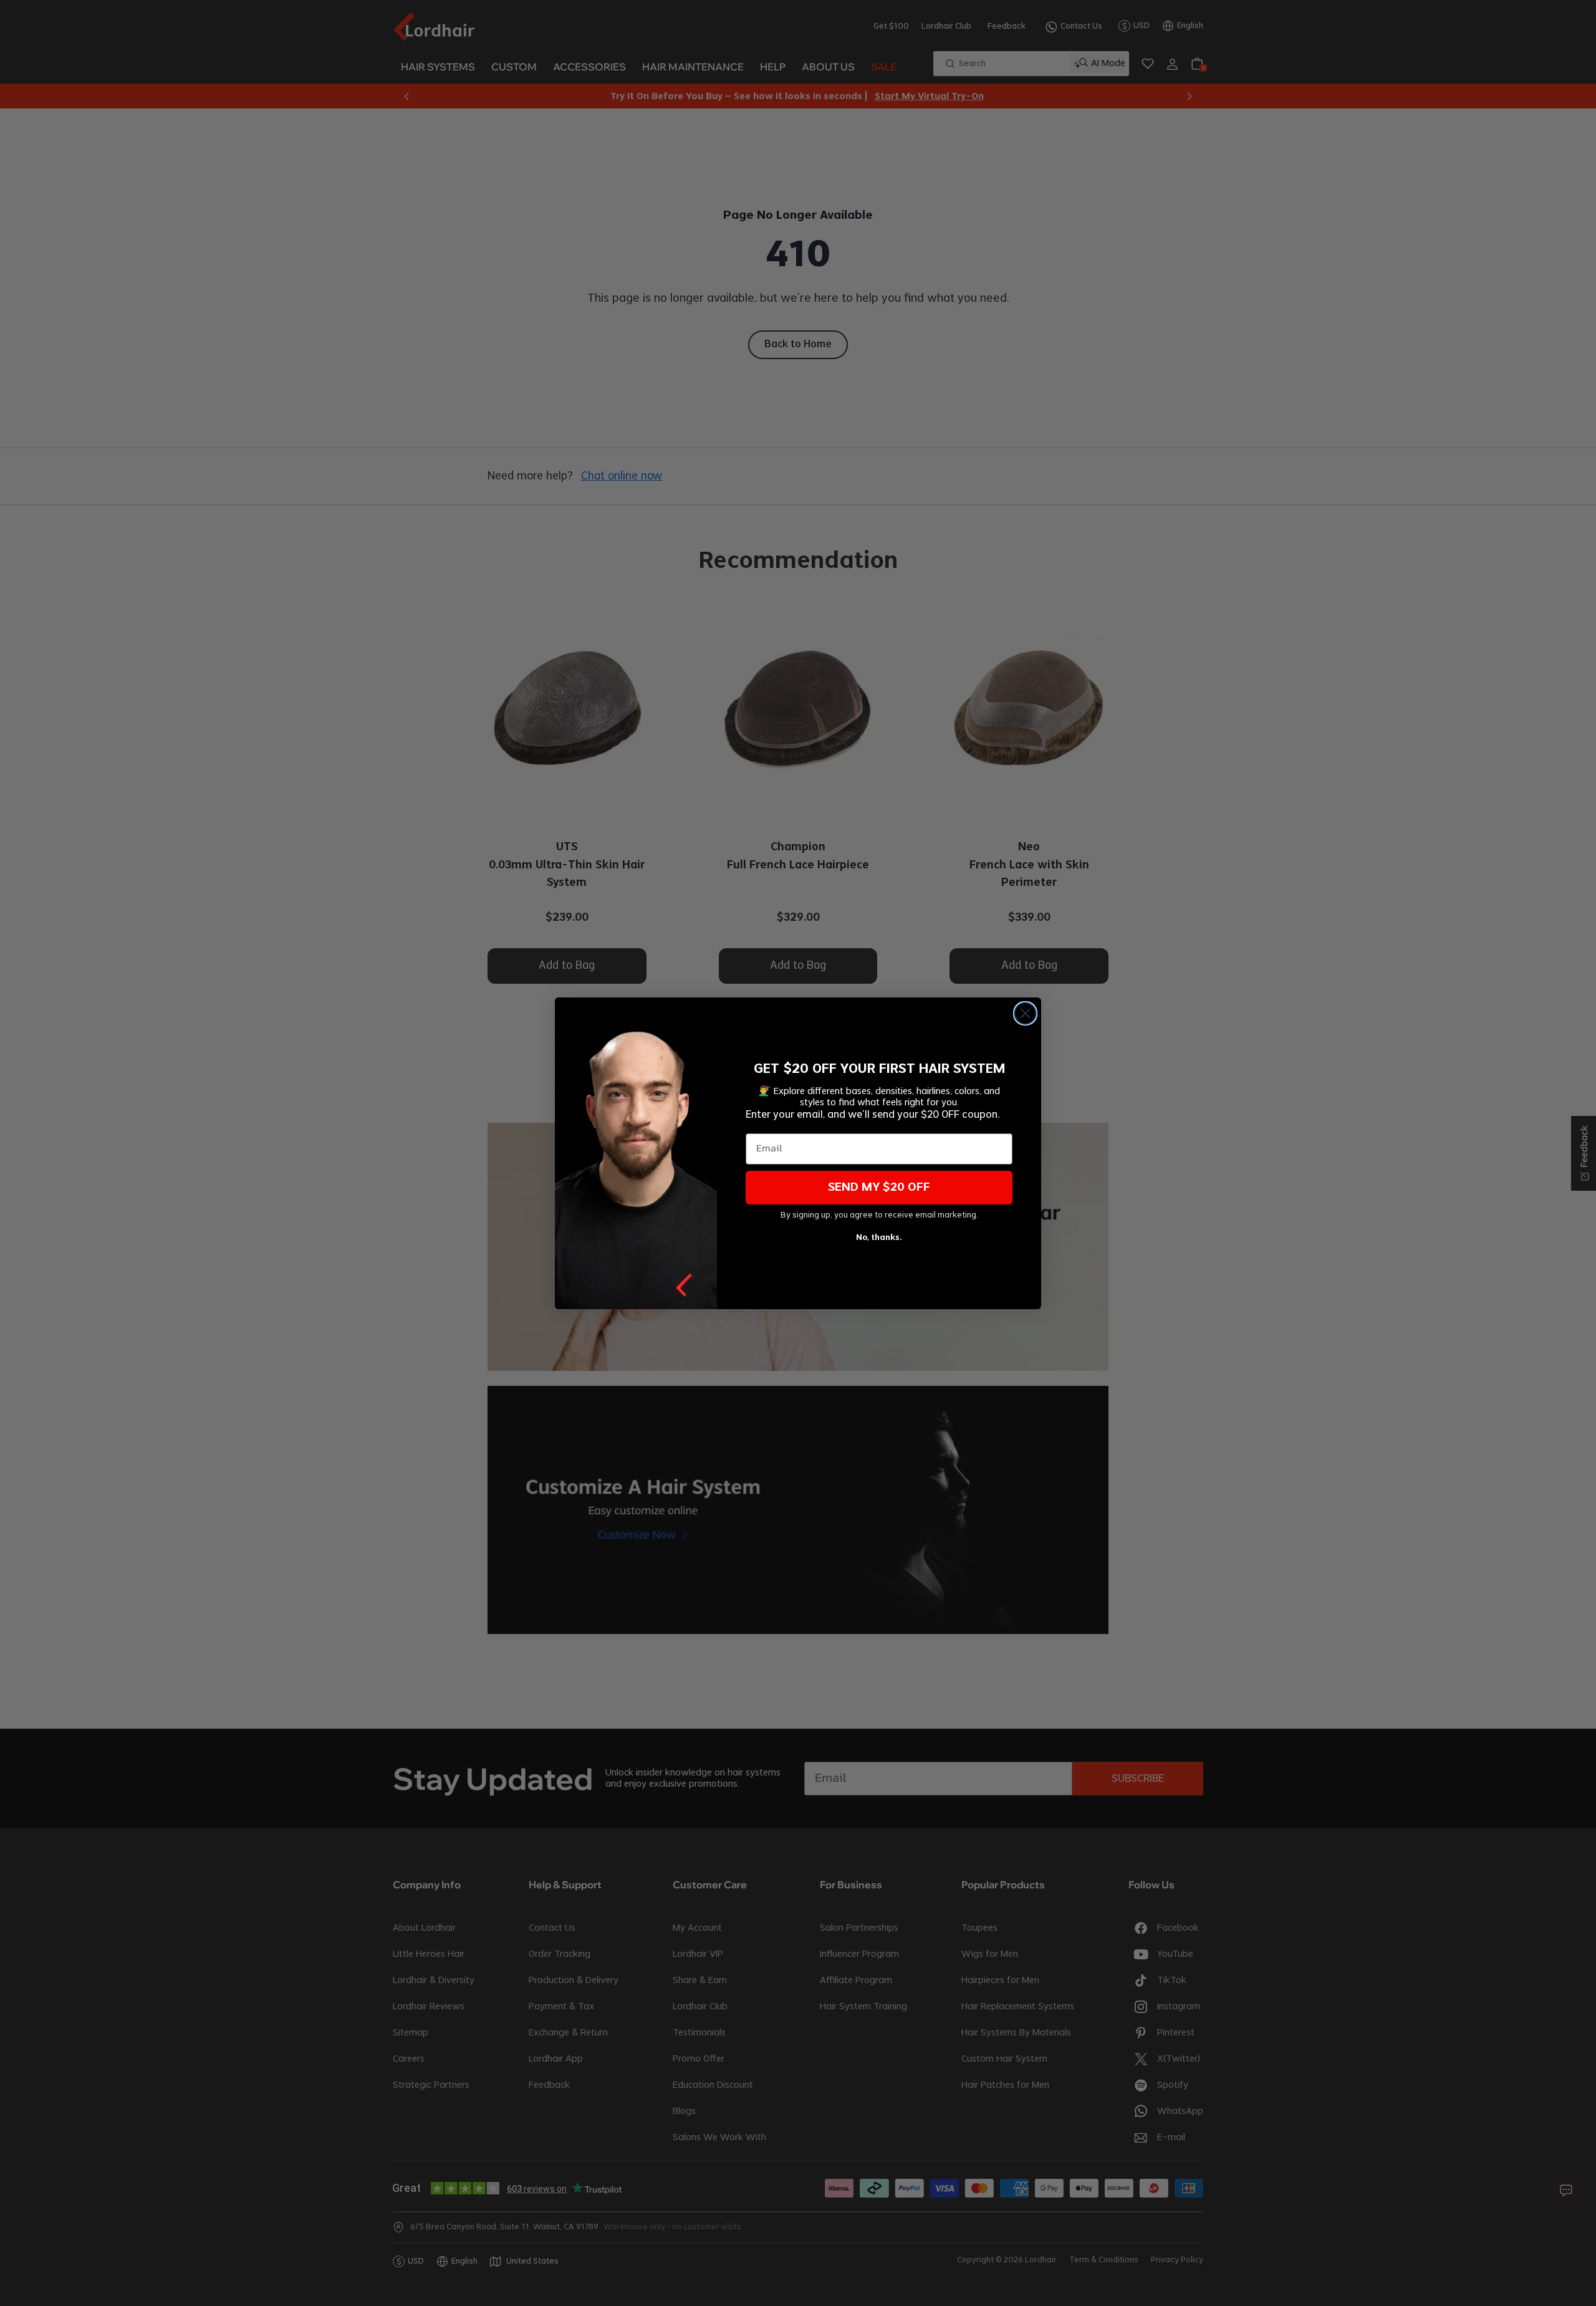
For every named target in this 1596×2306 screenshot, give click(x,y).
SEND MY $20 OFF (879, 1188)
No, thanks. (879, 1237)
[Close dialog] (1025, 1013)
